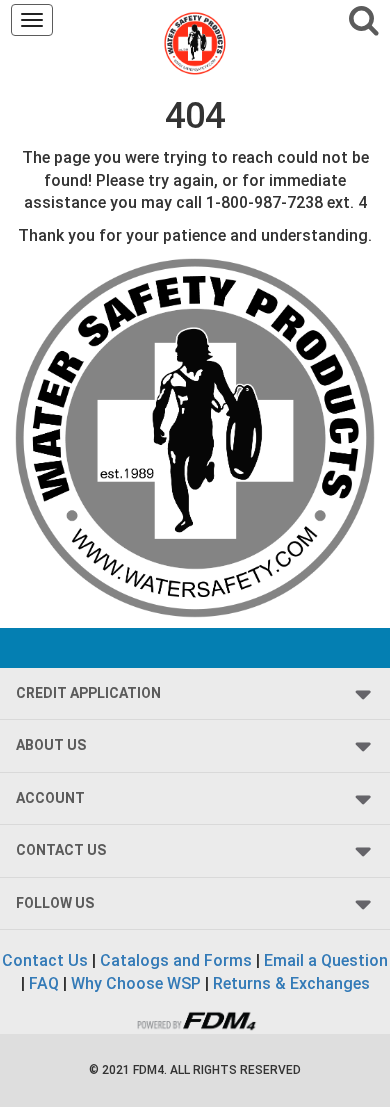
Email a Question (326, 960)
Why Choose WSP (136, 983)
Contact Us (45, 960)
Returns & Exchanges (291, 983)
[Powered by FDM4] (195, 1018)
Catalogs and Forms (176, 960)
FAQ (44, 983)
